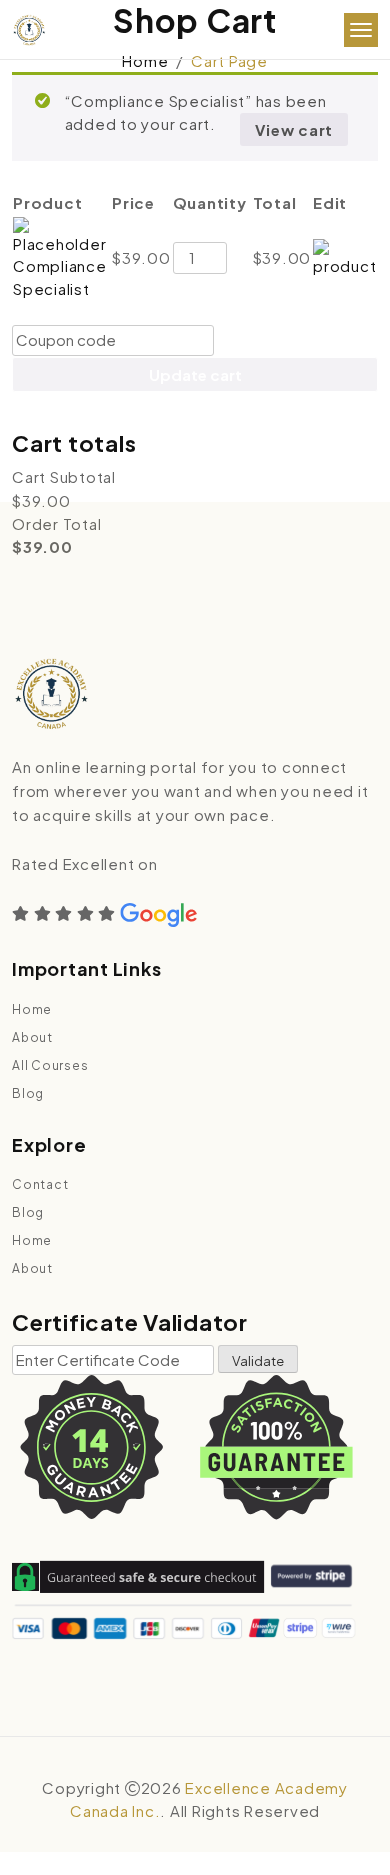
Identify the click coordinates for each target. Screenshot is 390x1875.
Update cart (195, 374)
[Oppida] (29, 30)
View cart (294, 129)
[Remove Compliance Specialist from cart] (345, 255)
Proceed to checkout (195, 410)
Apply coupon (284, 340)
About (32, 1037)
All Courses (50, 1065)
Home (145, 60)
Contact (40, 1184)
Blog (28, 1093)
